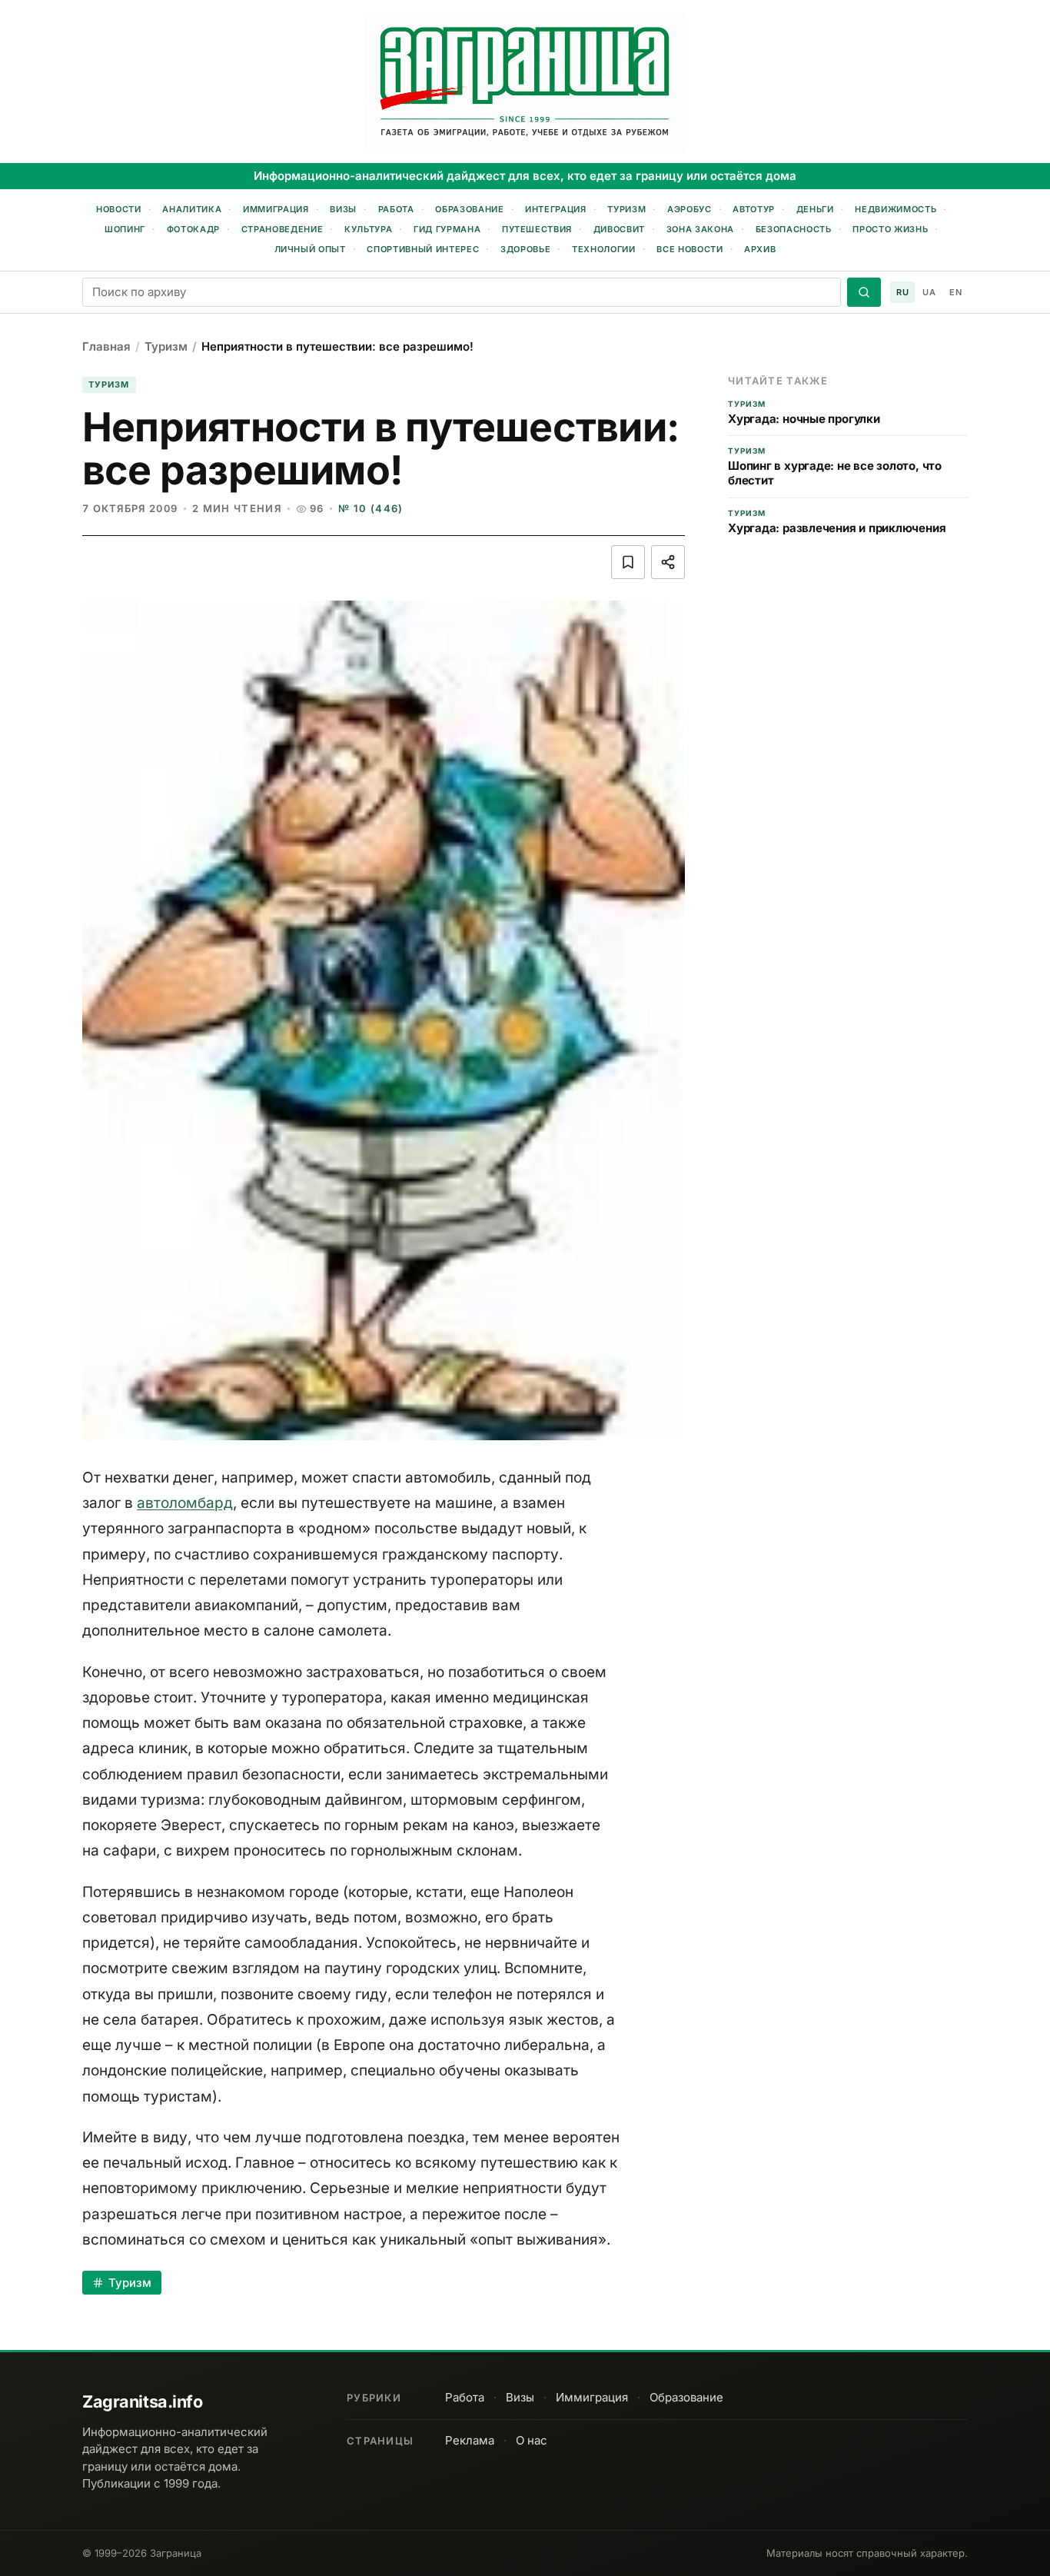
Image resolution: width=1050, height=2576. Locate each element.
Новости (119, 209)
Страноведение (282, 229)
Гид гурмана (447, 229)
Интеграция (556, 209)
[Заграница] (525, 83)
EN (955, 292)
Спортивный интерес (423, 249)
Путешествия (537, 229)
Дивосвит (619, 229)
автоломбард (185, 1503)
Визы (343, 209)
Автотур (754, 209)
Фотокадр (193, 229)
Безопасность (794, 229)
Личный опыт (310, 249)
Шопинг (125, 229)
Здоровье (525, 249)
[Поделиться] (668, 562)
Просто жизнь (890, 229)
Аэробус (689, 209)
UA (929, 292)
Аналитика (192, 209)
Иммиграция (276, 209)
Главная (106, 346)
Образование (469, 209)
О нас (532, 2440)
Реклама (470, 2440)
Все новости (689, 249)
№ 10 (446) (370, 508)
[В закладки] (628, 562)
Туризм (626, 209)
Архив (760, 249)
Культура (368, 229)
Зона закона (700, 229)
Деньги (815, 209)
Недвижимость (895, 209)
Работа (396, 209)
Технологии (604, 249)
